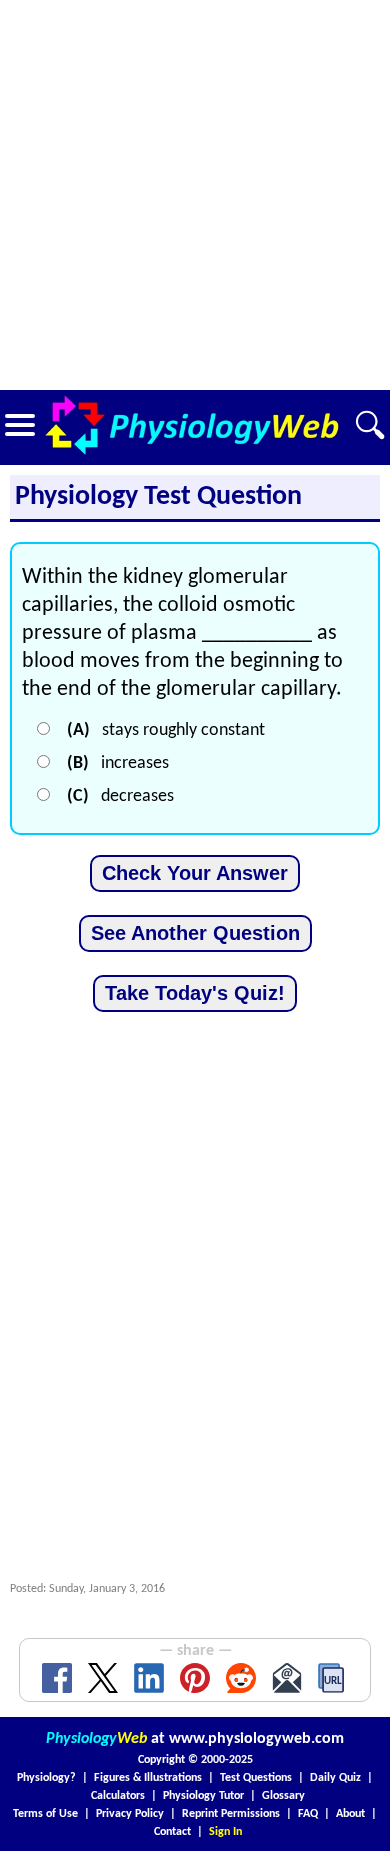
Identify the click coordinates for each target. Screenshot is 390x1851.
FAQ (308, 1814)
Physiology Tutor (203, 1796)
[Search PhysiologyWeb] (370, 425)
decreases (120, 796)
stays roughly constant (166, 730)
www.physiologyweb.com (256, 1739)
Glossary (283, 1796)
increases (118, 763)
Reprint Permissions (231, 1814)
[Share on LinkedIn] (149, 1678)
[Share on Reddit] (241, 1678)
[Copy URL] (333, 1678)
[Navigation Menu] (20, 425)
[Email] (287, 1678)
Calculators (118, 1796)
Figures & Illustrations (148, 1778)
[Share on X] (103, 1678)
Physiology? (46, 1778)
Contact (172, 1832)
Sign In (225, 1832)
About (350, 1814)
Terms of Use (45, 1814)
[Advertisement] (195, 195)
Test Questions (256, 1778)
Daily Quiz (335, 1778)
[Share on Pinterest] (195, 1678)
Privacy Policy (130, 1814)
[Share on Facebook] (57, 1678)
